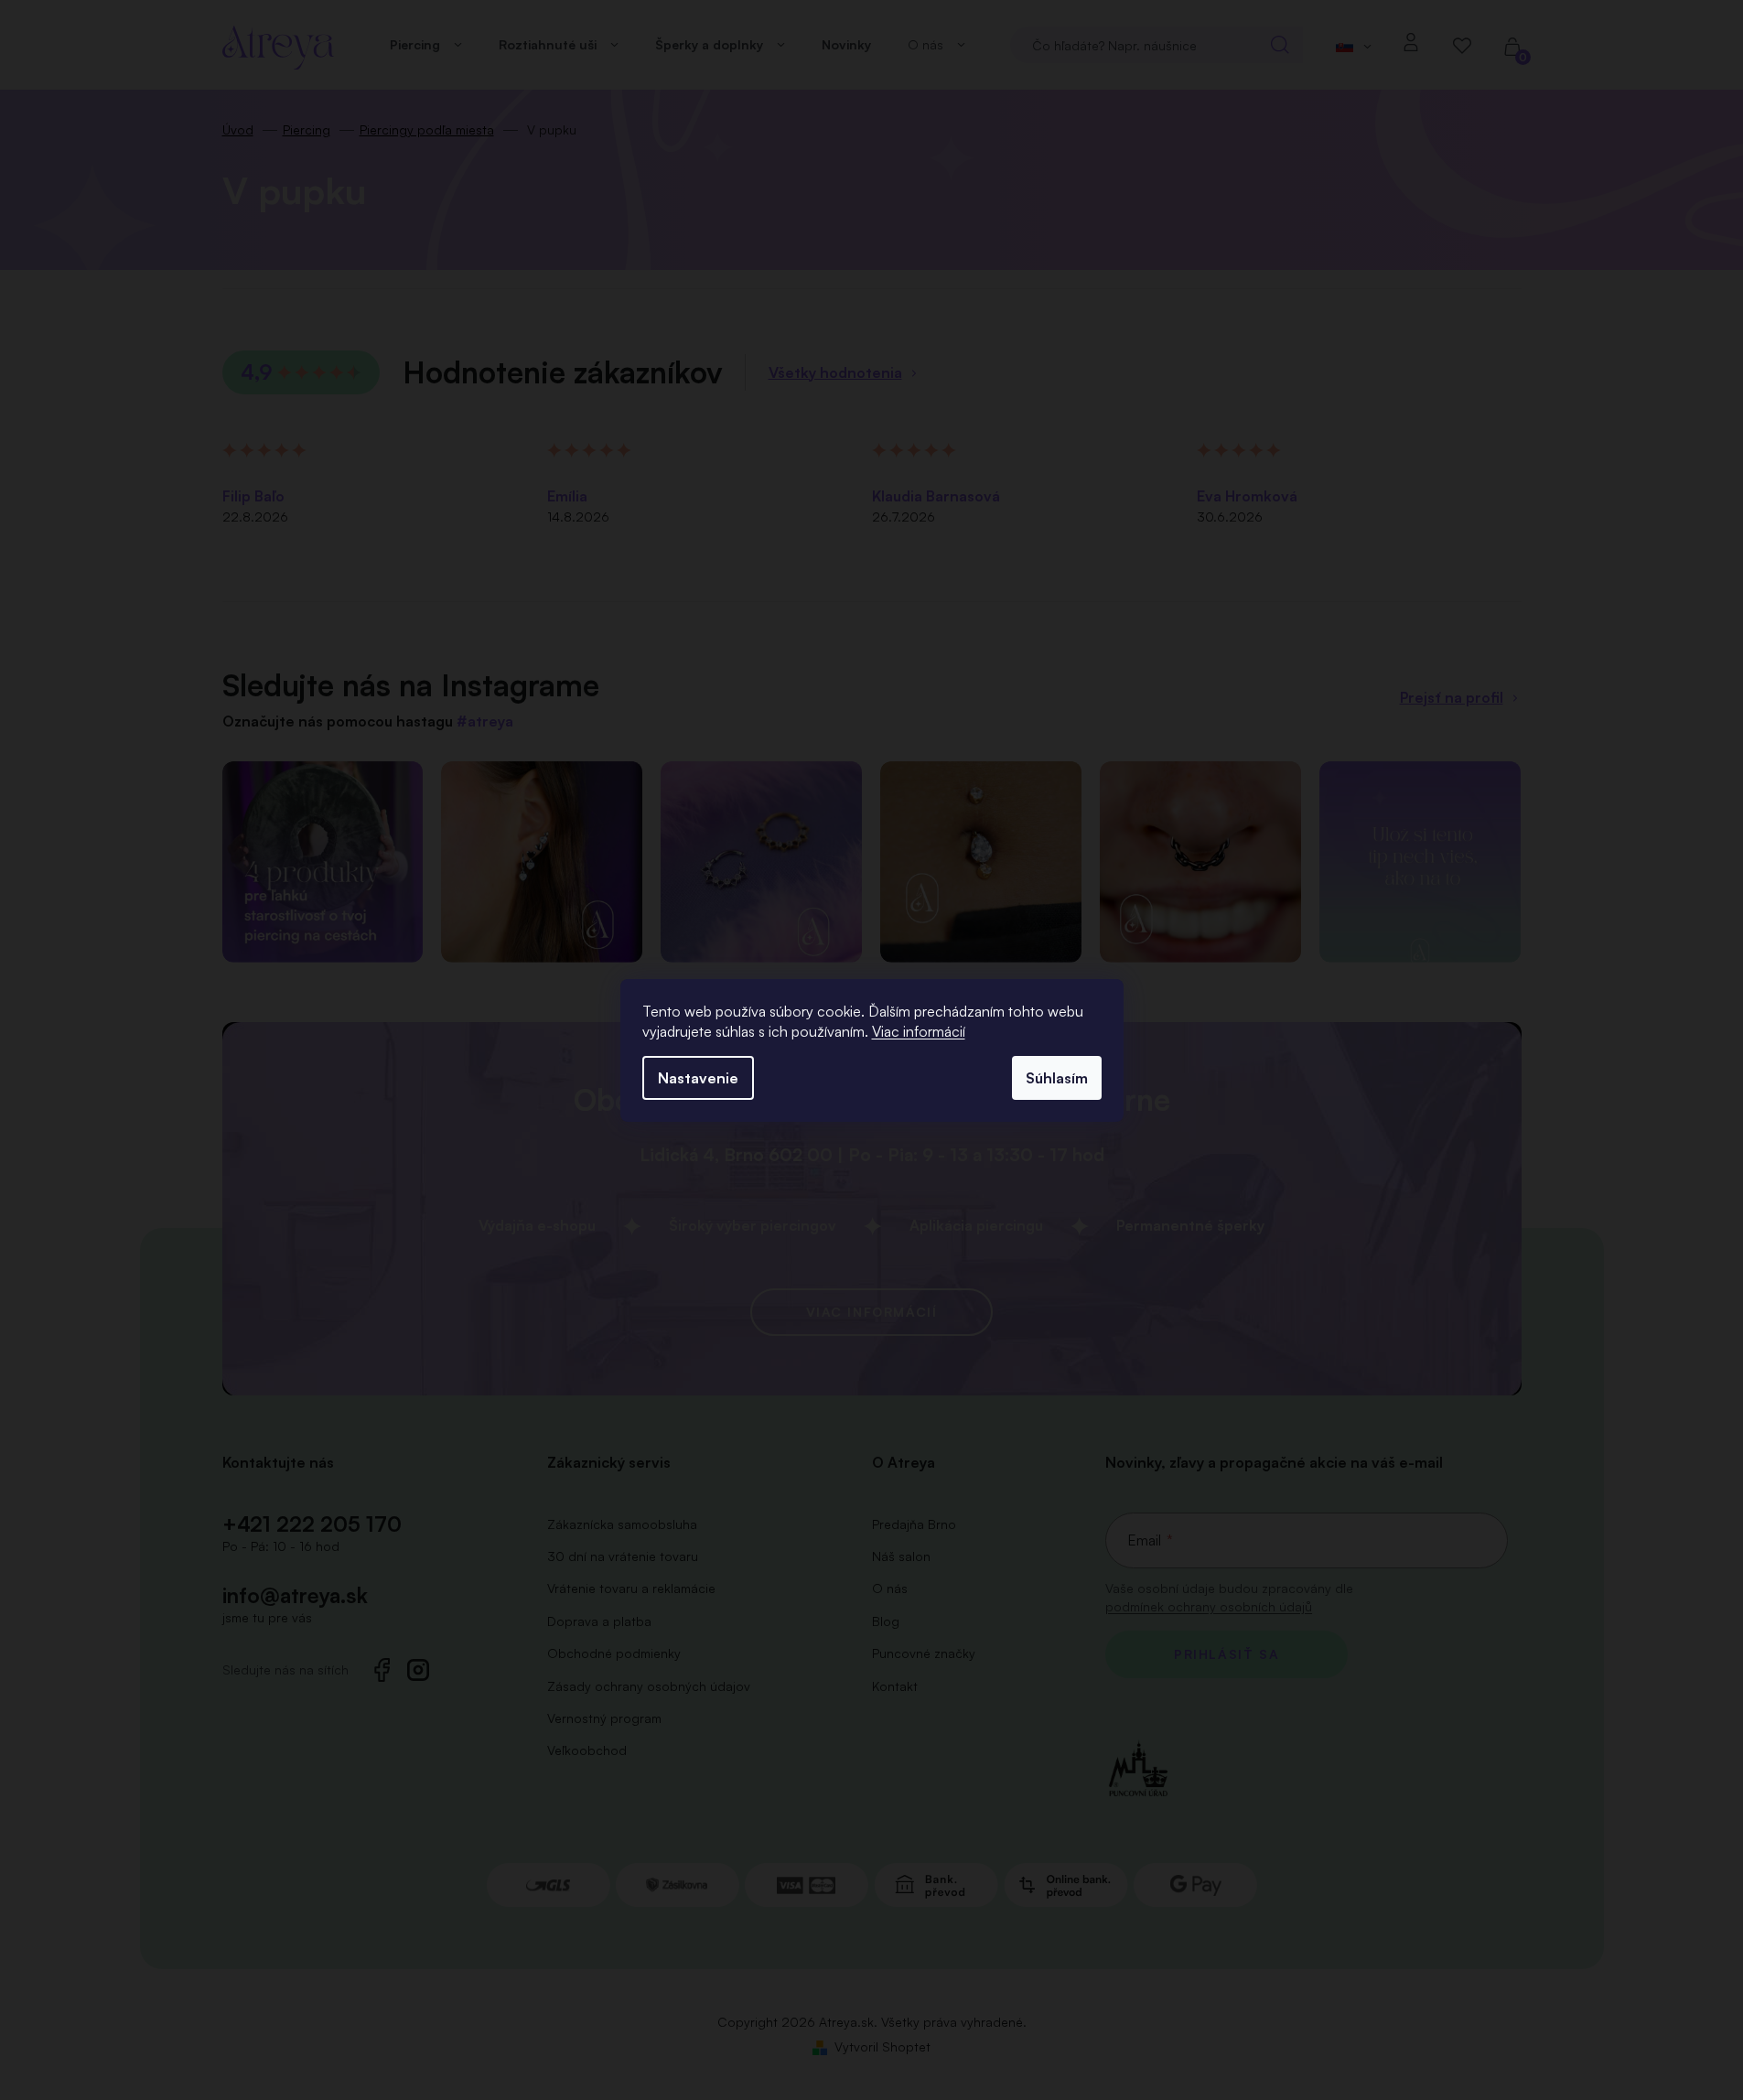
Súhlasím (1057, 1078)
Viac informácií (919, 1031)
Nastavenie (698, 1078)
